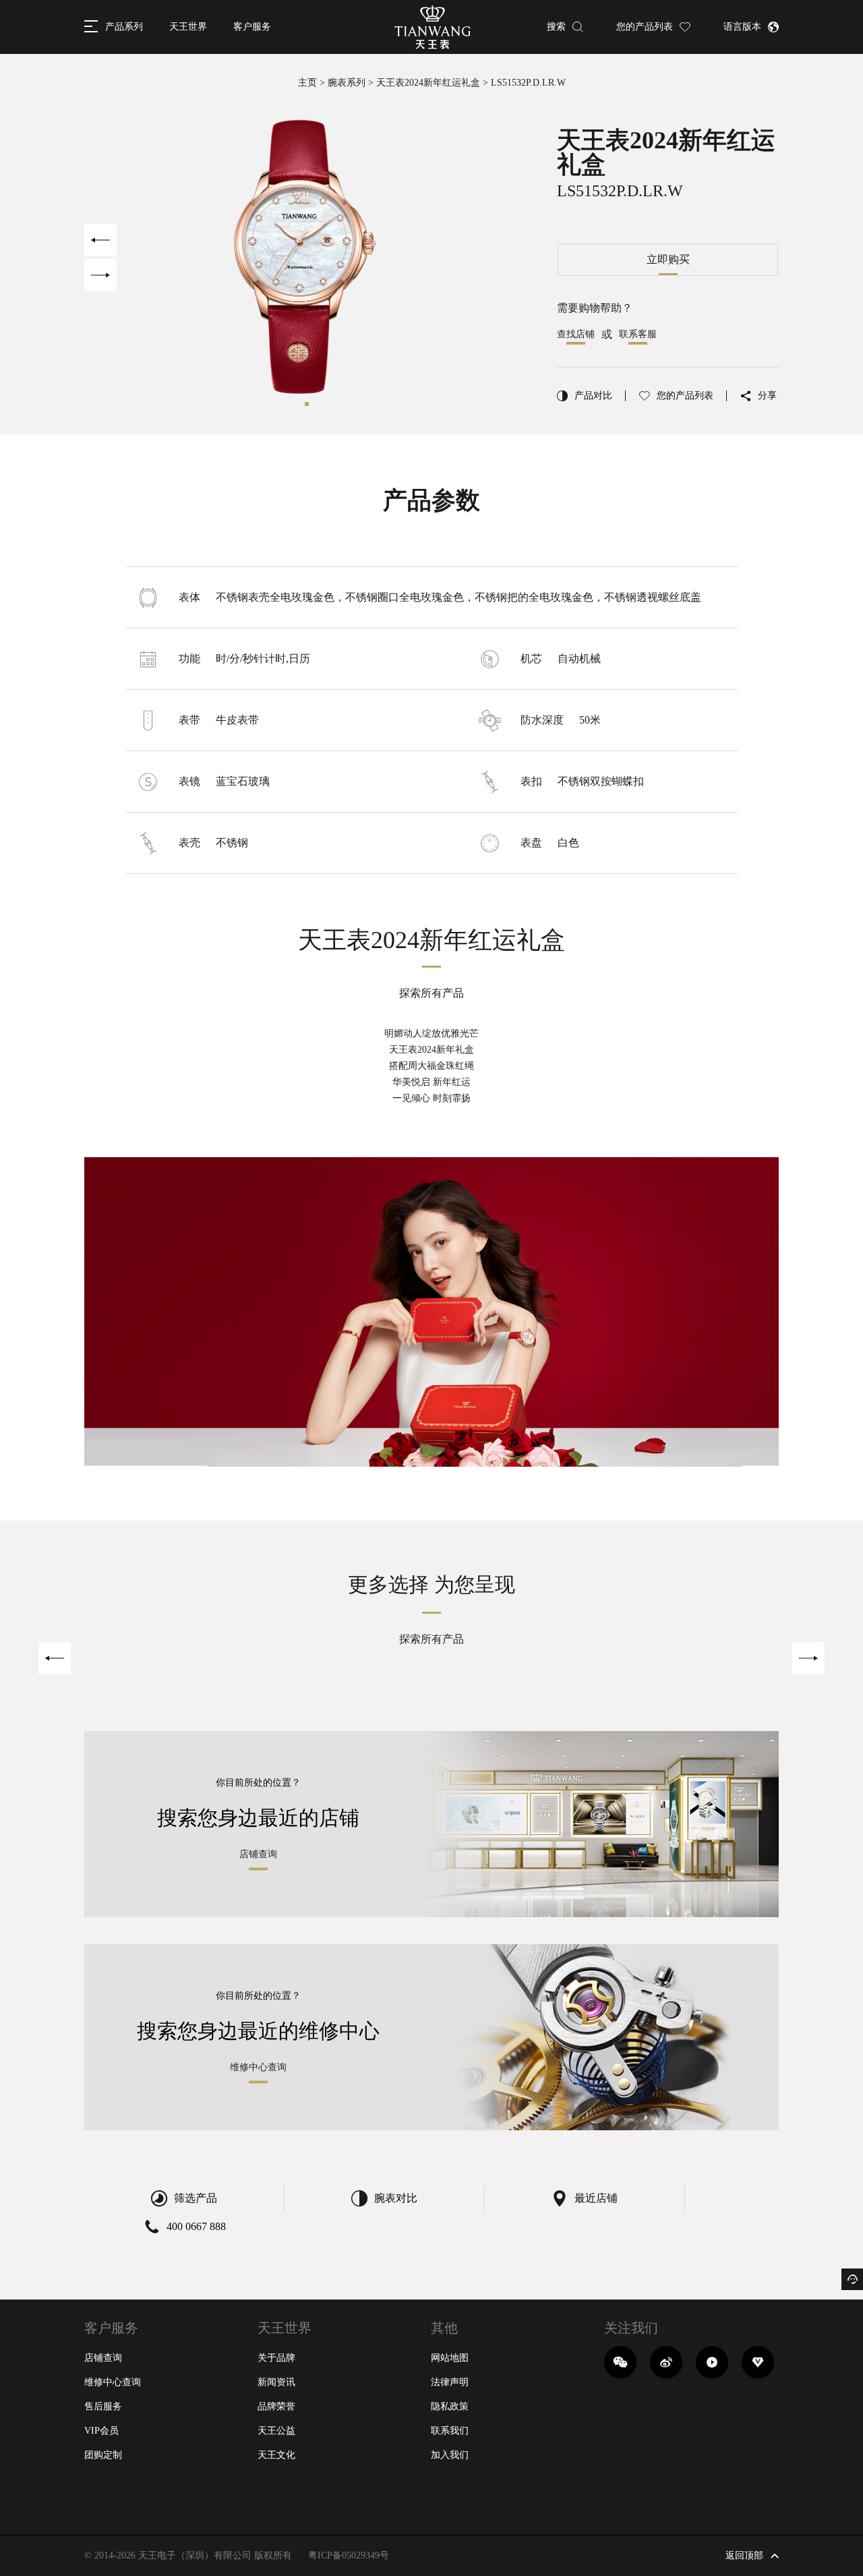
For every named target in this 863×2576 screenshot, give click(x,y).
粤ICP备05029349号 (349, 2555)
